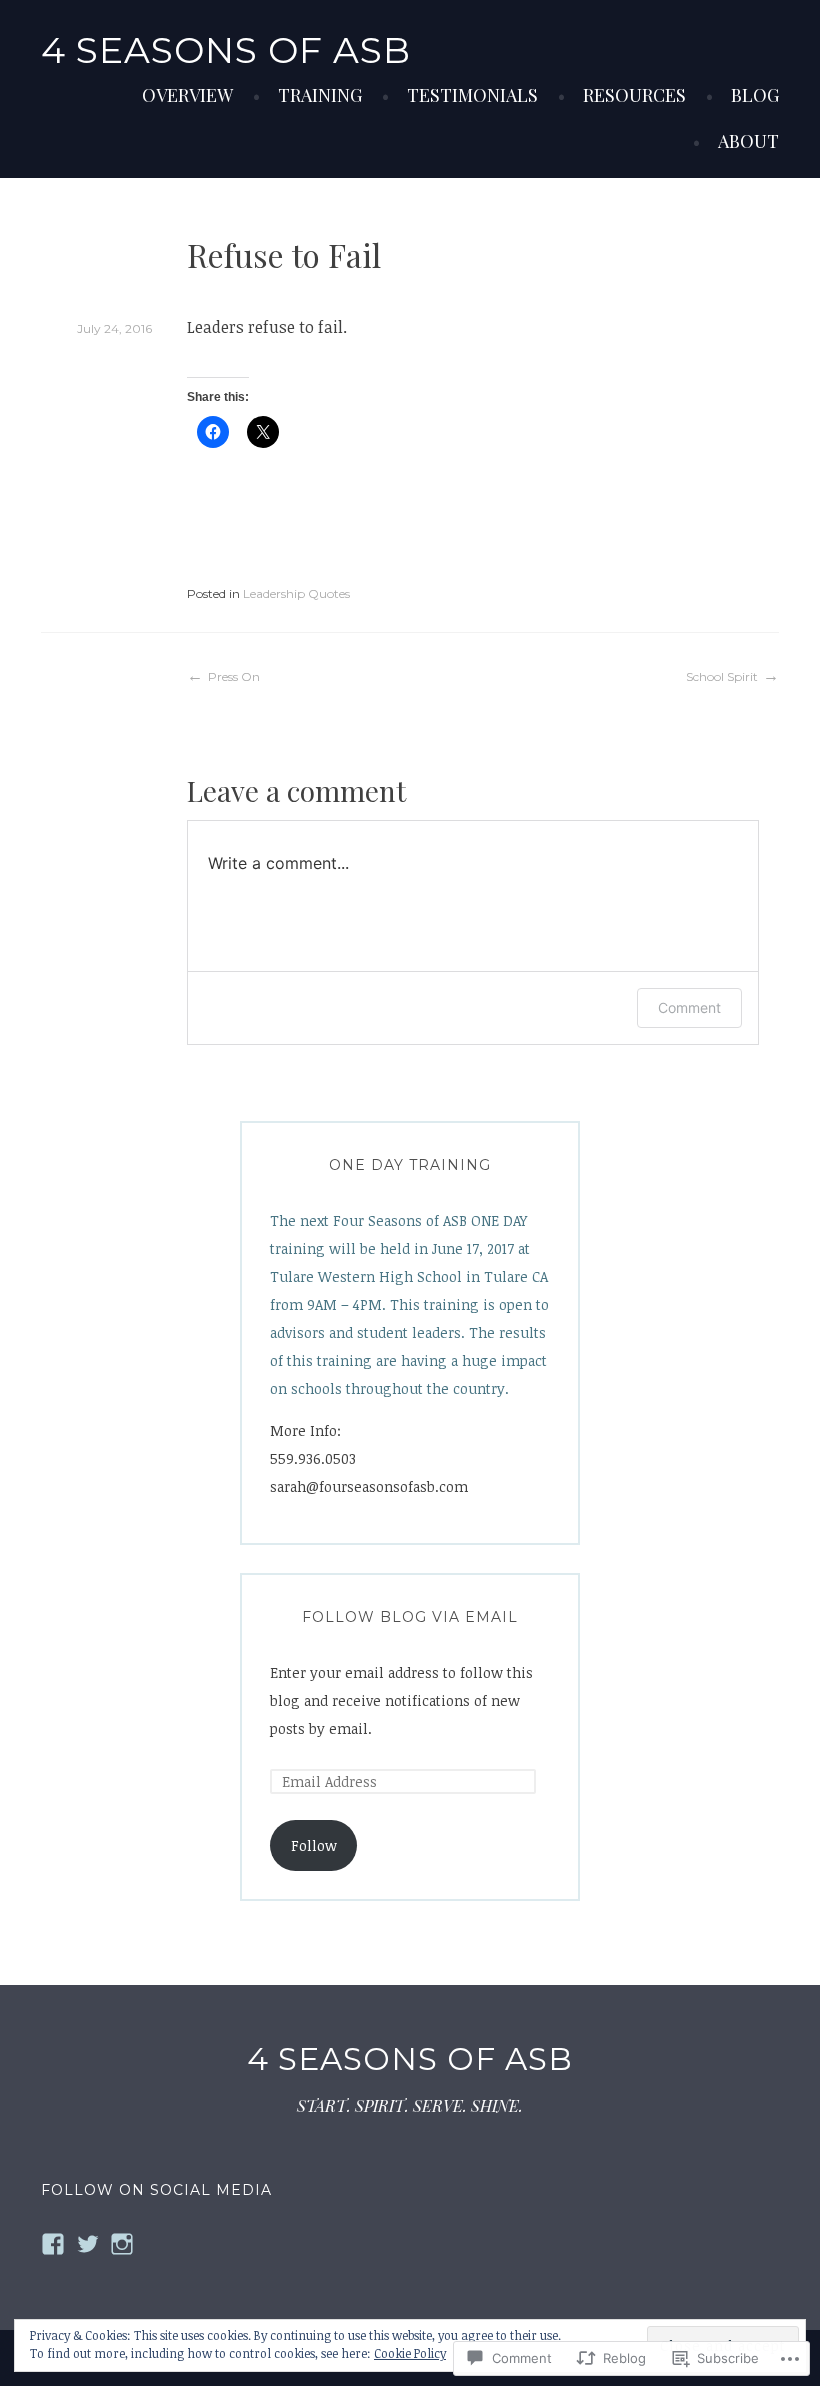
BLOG (755, 95)
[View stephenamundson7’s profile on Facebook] (53, 2244)
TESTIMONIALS (472, 95)
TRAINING (320, 95)
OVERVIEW (187, 95)
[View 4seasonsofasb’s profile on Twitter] (88, 2244)
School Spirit (722, 676)
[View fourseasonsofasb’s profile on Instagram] (122, 2244)
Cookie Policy (410, 2353)
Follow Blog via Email (410, 1617)
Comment (689, 1007)
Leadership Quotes (296, 593)
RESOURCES (634, 95)
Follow (314, 1845)
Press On (234, 676)
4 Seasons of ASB (226, 50)
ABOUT (748, 141)
